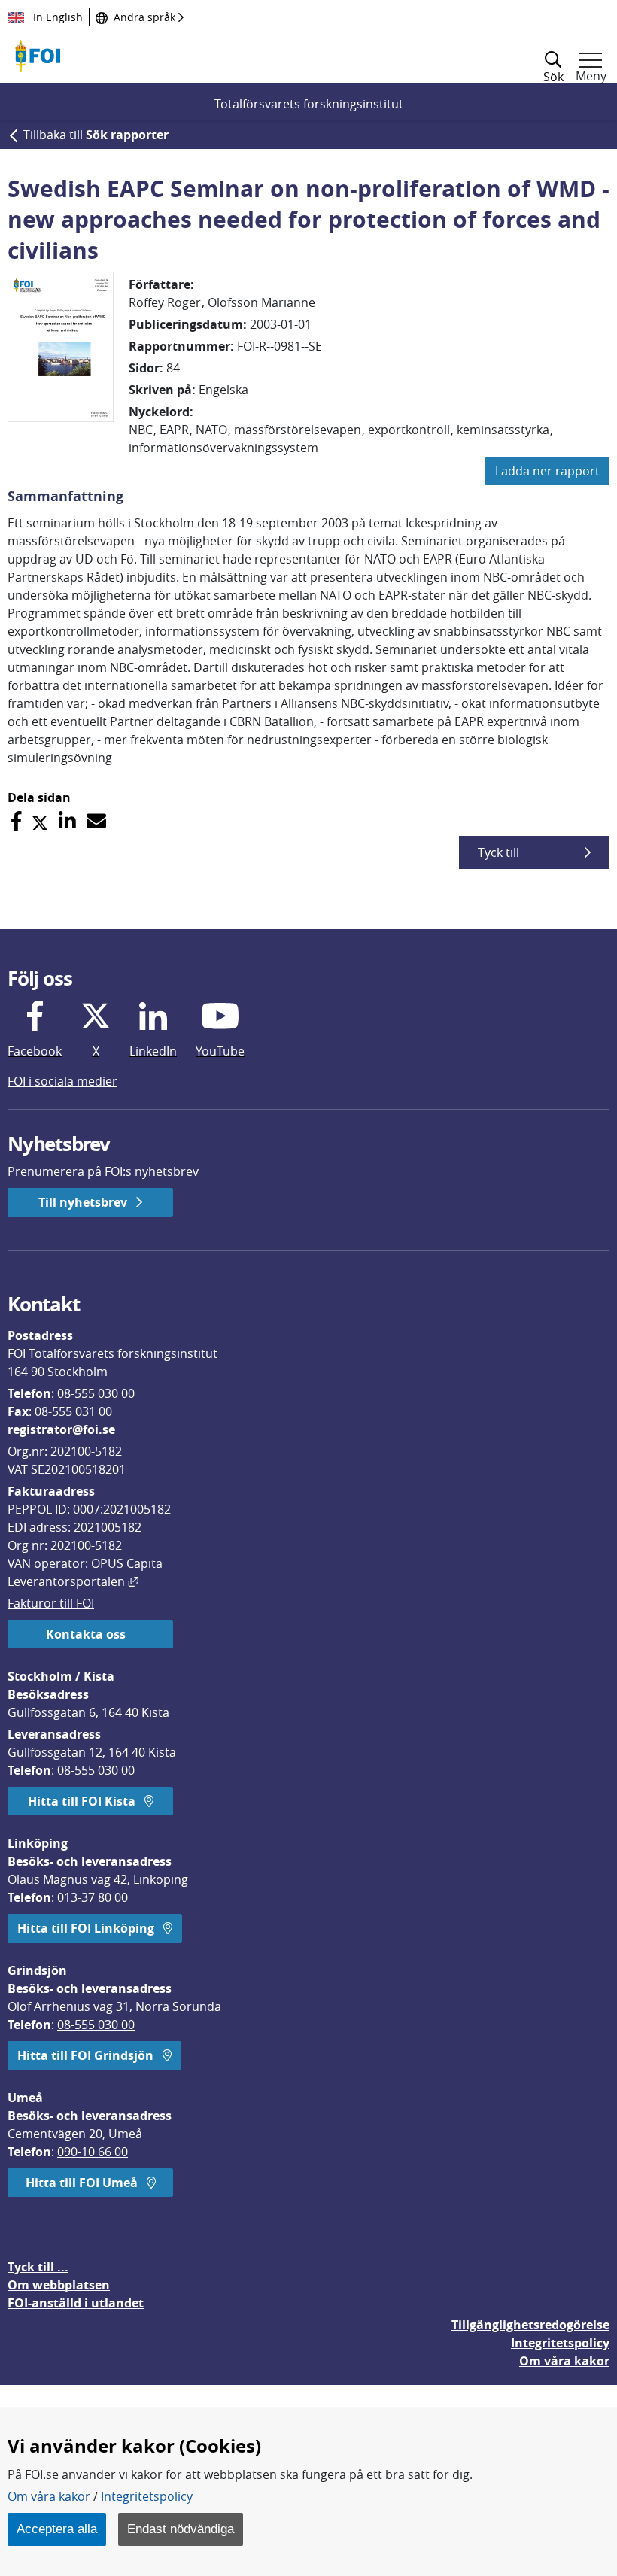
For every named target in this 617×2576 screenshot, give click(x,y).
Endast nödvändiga (181, 2529)
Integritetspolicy (147, 2496)
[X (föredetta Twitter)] (40, 821)
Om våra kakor (49, 2496)
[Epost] (96, 821)
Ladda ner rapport (547, 471)
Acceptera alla (57, 2529)
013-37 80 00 (93, 1897)
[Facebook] (16, 821)
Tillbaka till (96, 135)
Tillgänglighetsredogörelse (530, 2325)
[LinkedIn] (67, 821)
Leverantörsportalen (73, 1581)
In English (56, 17)
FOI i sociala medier (62, 1081)
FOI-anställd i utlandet (76, 2303)
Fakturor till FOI (51, 1603)
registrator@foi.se (61, 1429)
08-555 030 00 (96, 1393)
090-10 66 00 (93, 2152)
